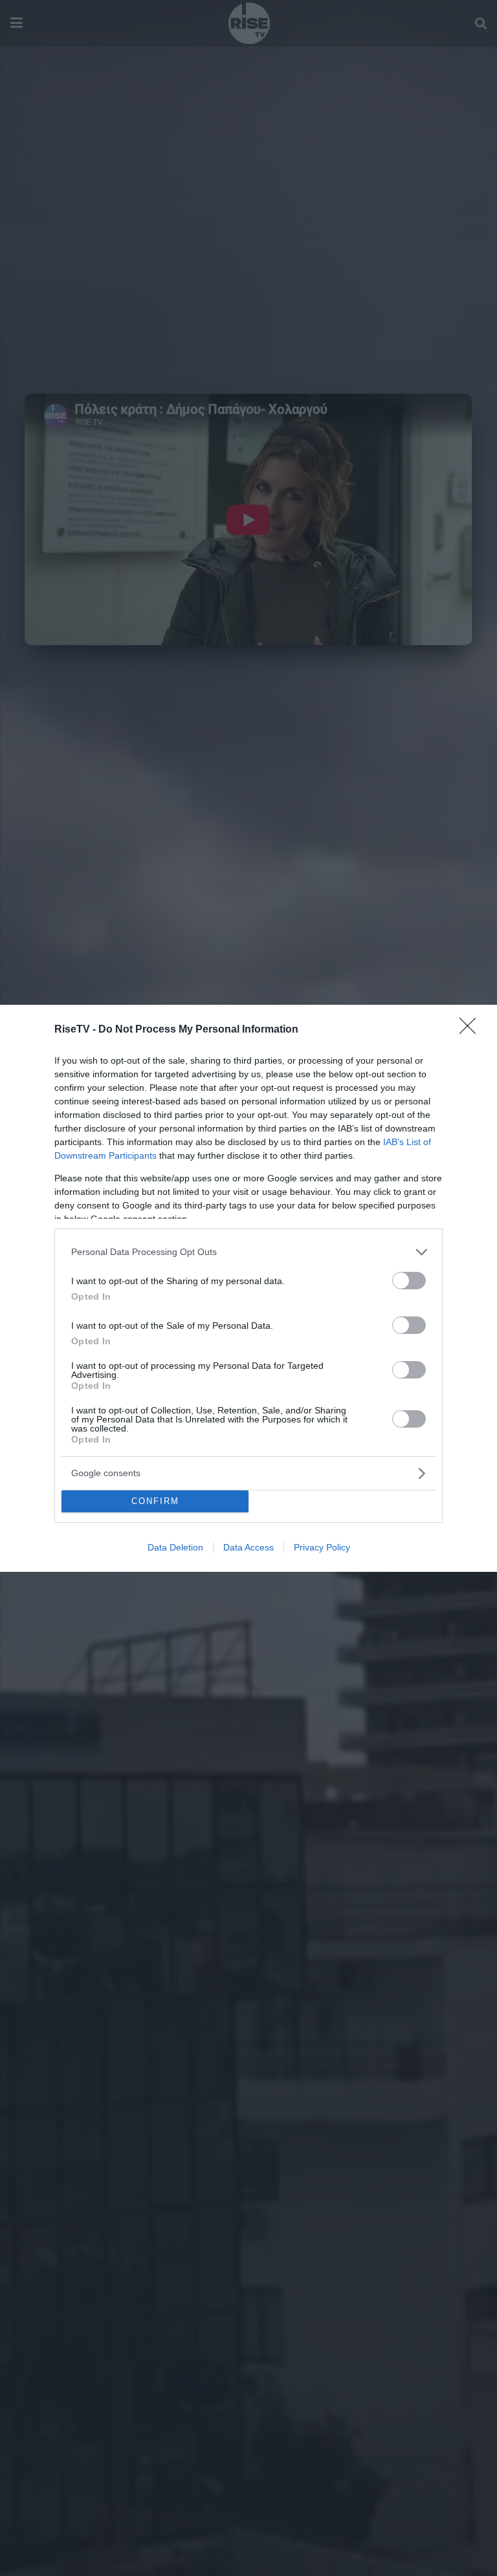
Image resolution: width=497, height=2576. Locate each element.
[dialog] (248, 1288)
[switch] (409, 1281)
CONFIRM (155, 1501)
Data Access (248, 1547)
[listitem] (248, 1252)
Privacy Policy (322, 1547)
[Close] (472, 1030)
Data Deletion (175, 1547)
